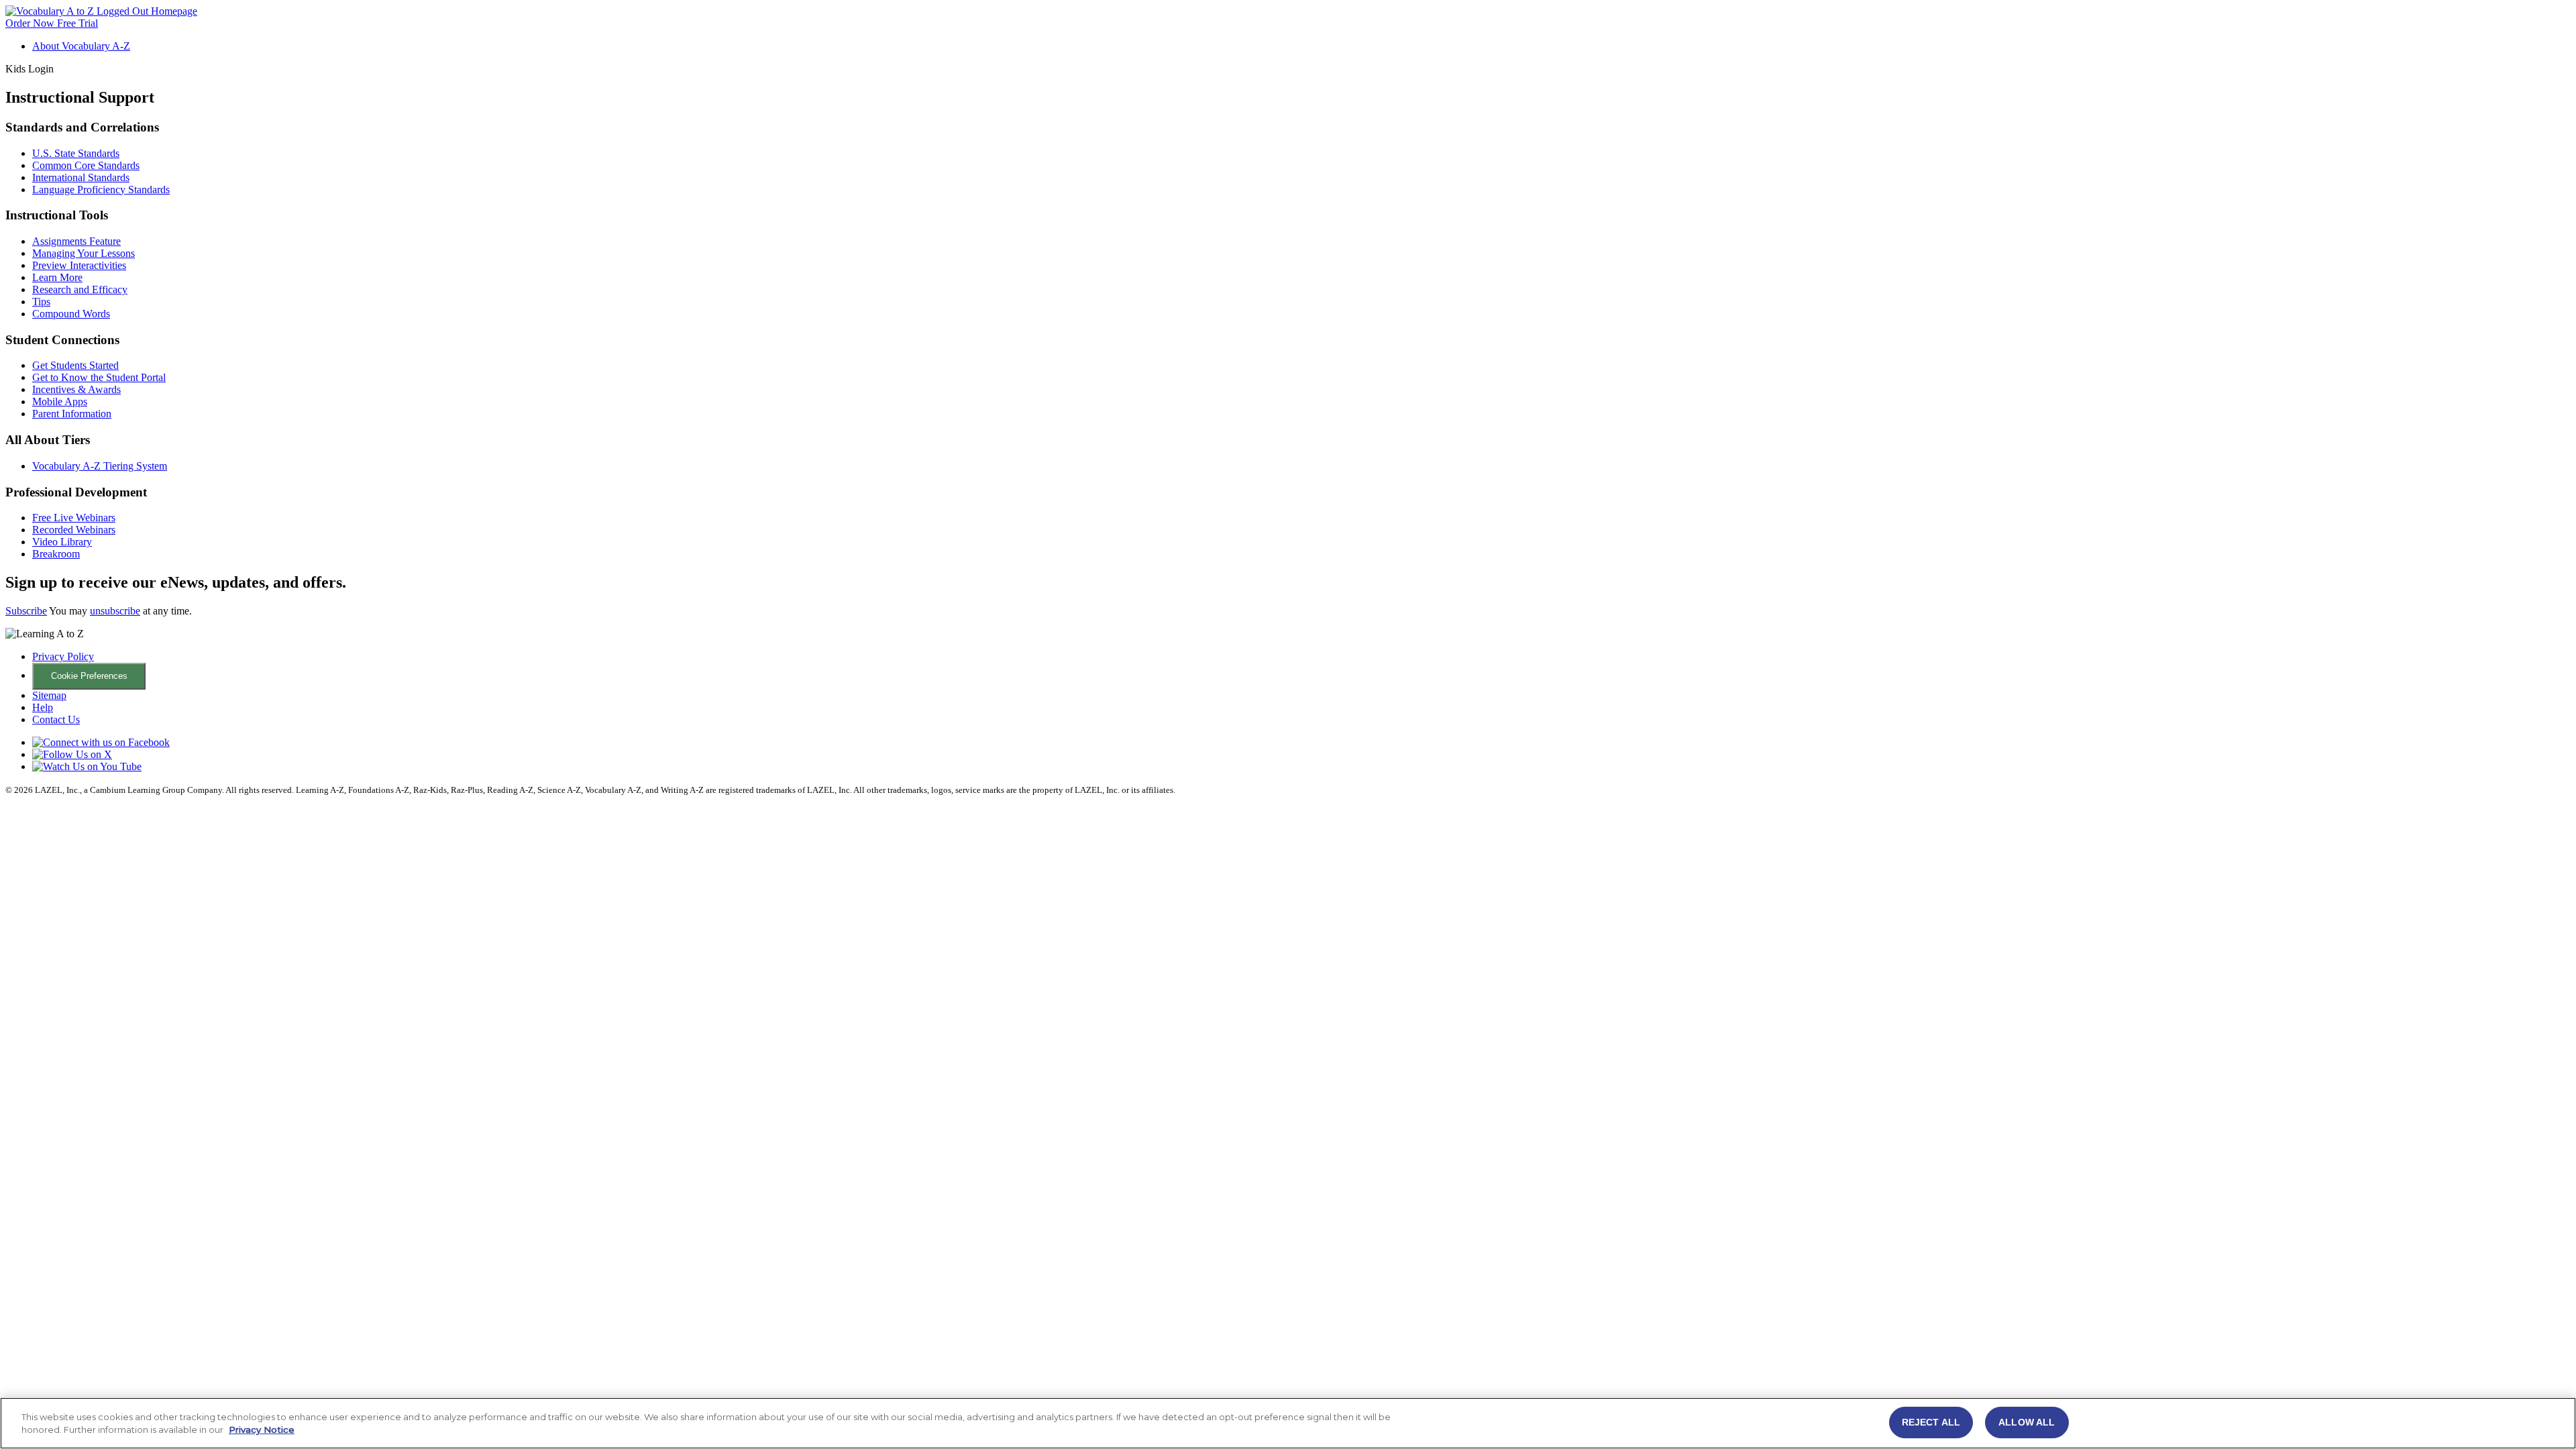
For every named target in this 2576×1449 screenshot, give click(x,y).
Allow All (2027, 1422)
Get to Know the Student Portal (99, 377)
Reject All (1931, 1422)
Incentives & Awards (76, 389)
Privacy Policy (63, 656)
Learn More (57, 277)
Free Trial (77, 23)
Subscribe (26, 611)
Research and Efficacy (80, 289)
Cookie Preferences (89, 676)
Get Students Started (75, 365)
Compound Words (71, 314)
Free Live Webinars (74, 518)
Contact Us (56, 719)
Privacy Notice (262, 1430)
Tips (41, 302)
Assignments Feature (76, 241)
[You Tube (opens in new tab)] (87, 766)
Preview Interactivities (79, 265)
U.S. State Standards (76, 153)
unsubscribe (115, 611)
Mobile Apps (60, 401)
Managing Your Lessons (84, 253)
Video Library (62, 542)
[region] (1288, 1423)
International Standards (81, 177)
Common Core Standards (86, 165)
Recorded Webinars (74, 530)
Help (43, 707)
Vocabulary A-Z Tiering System (100, 466)
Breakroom (56, 554)
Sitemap (49, 695)
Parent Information (72, 414)
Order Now (31, 23)
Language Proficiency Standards (101, 190)
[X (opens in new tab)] (72, 754)
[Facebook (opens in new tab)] (101, 742)
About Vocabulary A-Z (81, 46)
